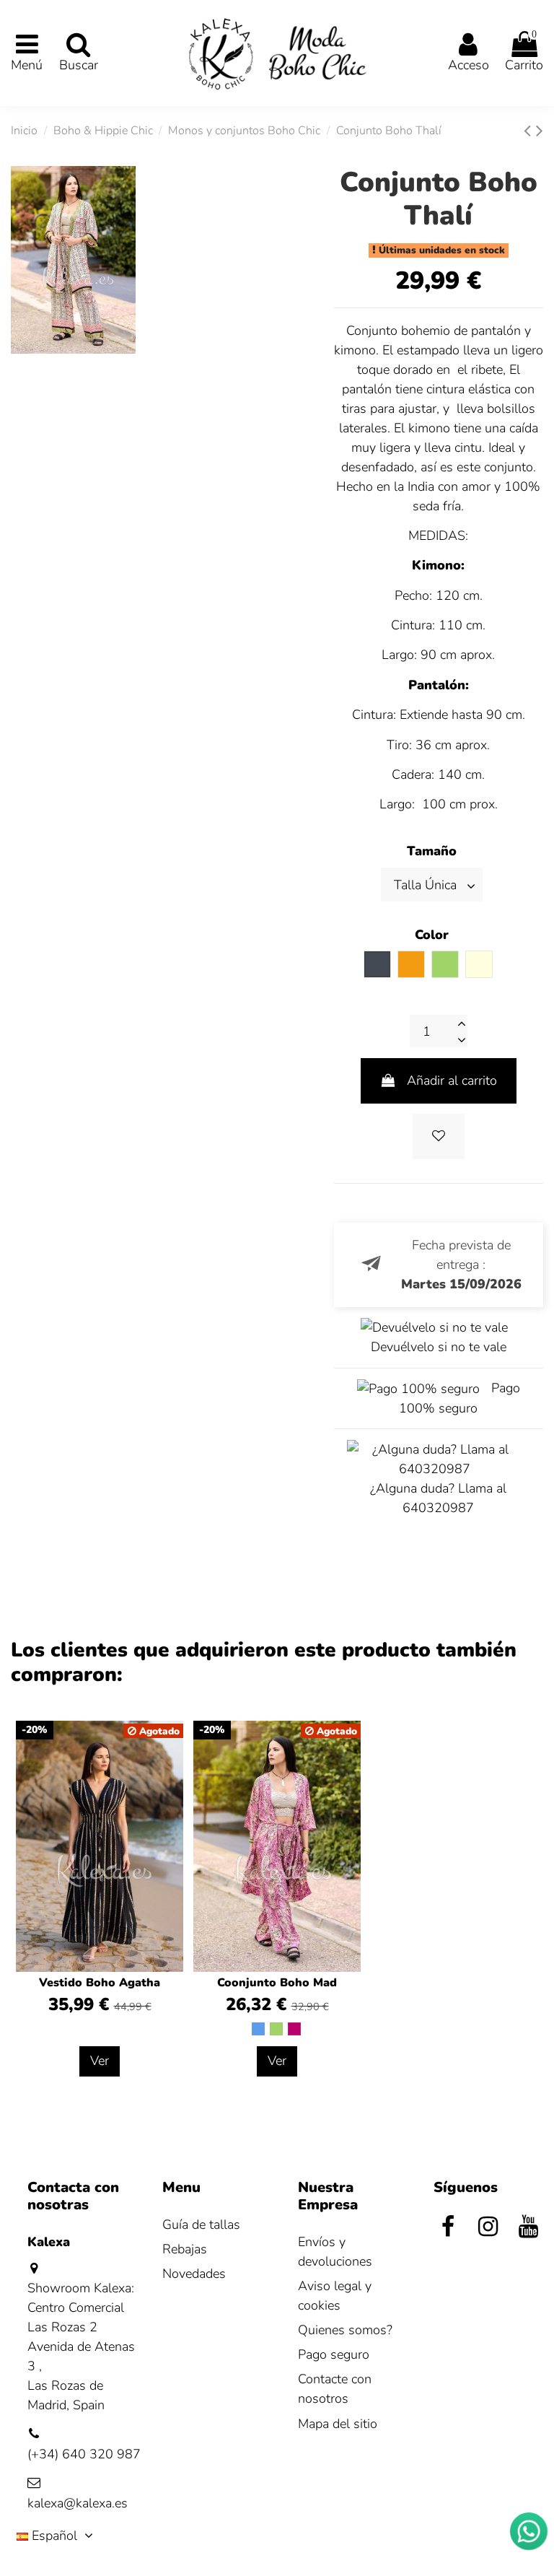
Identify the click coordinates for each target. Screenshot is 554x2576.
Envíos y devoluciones (335, 2252)
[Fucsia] (294, 2029)
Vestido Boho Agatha (100, 1983)
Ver (100, 2061)
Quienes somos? (345, 2330)
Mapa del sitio (338, 2424)
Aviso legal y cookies (335, 2296)
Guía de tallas (201, 2224)
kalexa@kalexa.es (78, 2503)
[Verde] (276, 2029)
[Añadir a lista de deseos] (439, 1136)
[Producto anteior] (530, 131)
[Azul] (258, 2029)
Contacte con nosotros (335, 2389)
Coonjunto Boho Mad (277, 1983)
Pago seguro (334, 2354)
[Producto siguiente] (540, 131)
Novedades (194, 2274)
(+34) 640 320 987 (84, 2454)
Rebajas (185, 2249)
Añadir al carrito (452, 1080)
